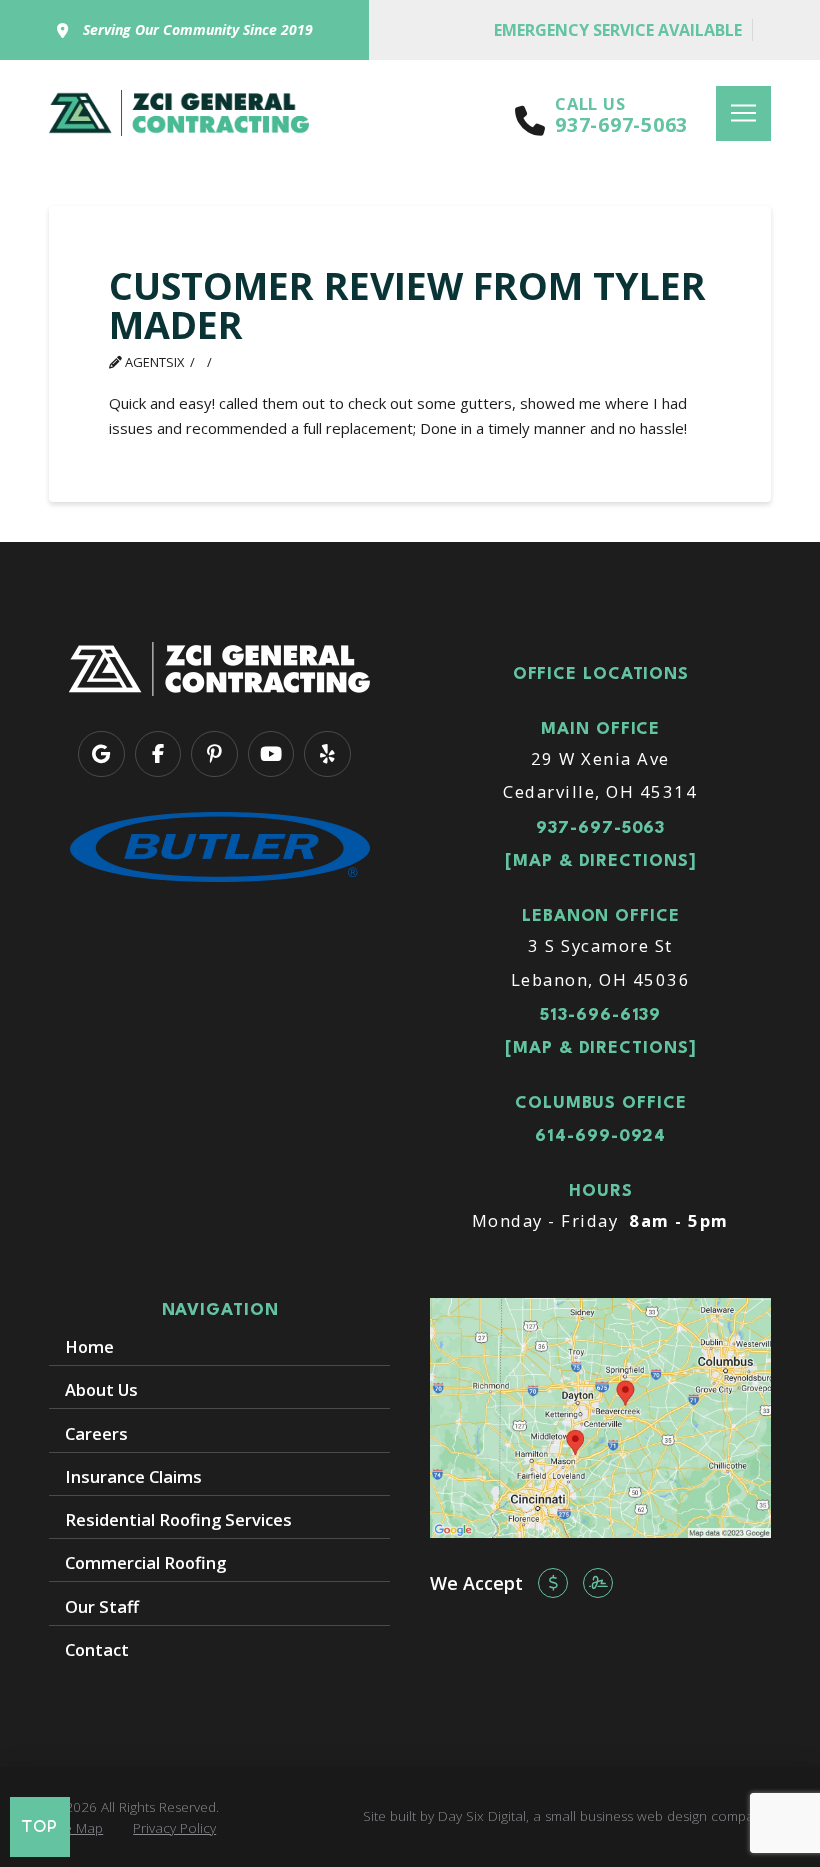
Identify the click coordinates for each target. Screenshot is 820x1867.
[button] (743, 113)
